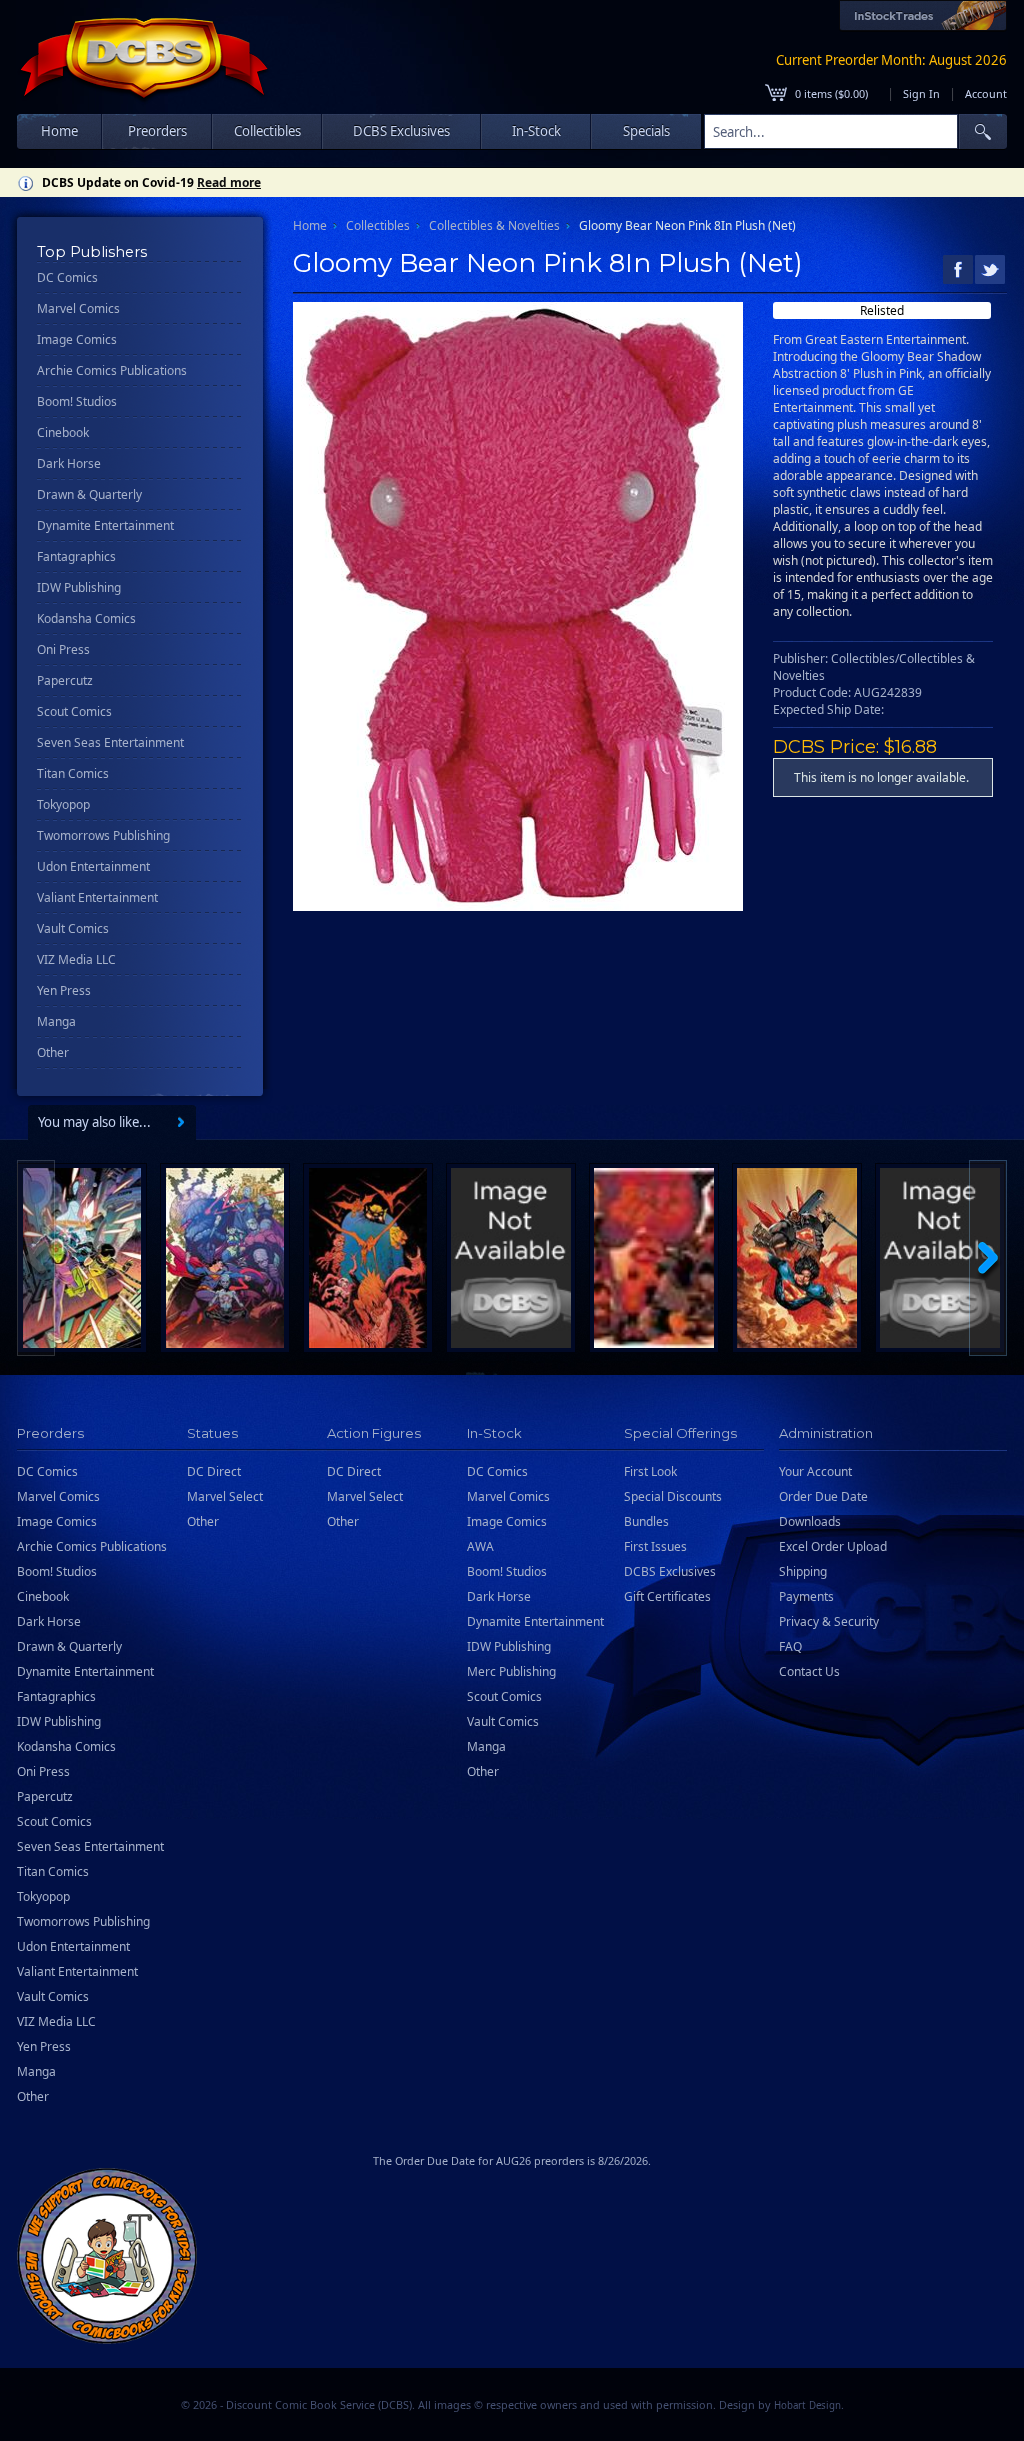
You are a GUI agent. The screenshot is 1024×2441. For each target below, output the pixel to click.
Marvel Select (225, 1496)
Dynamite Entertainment (105, 525)
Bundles (646, 1521)
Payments (806, 1596)
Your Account (815, 1471)
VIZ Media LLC (76, 959)
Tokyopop (63, 804)
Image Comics (77, 339)
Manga (56, 1021)
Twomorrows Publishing (103, 835)
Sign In (921, 93)
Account (986, 93)
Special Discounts (673, 1496)
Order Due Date (823, 1496)
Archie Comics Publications (112, 370)
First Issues (655, 1546)
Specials (646, 131)
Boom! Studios (77, 401)
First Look (650, 1471)
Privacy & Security (829, 1621)
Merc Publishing (511, 1671)
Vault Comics (73, 928)
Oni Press (63, 649)
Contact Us (809, 1671)
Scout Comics (74, 711)
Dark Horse (69, 463)
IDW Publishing (79, 587)
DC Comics (67, 277)
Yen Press (64, 990)
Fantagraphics (76, 556)
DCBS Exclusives (670, 1571)
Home (59, 131)
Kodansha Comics (86, 618)
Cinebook (63, 432)
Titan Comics (73, 773)
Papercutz (65, 680)
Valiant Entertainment (97, 897)
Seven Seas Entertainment (110, 742)
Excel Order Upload (833, 1546)
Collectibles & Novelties (494, 225)
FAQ (790, 1646)
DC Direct (214, 1471)
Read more (229, 182)
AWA (480, 1546)
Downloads (810, 1521)
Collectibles (378, 225)
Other (53, 1052)
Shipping (803, 1571)
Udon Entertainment (93, 866)
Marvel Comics (78, 308)
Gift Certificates (667, 1596)
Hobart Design (807, 2405)
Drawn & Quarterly (89, 494)
